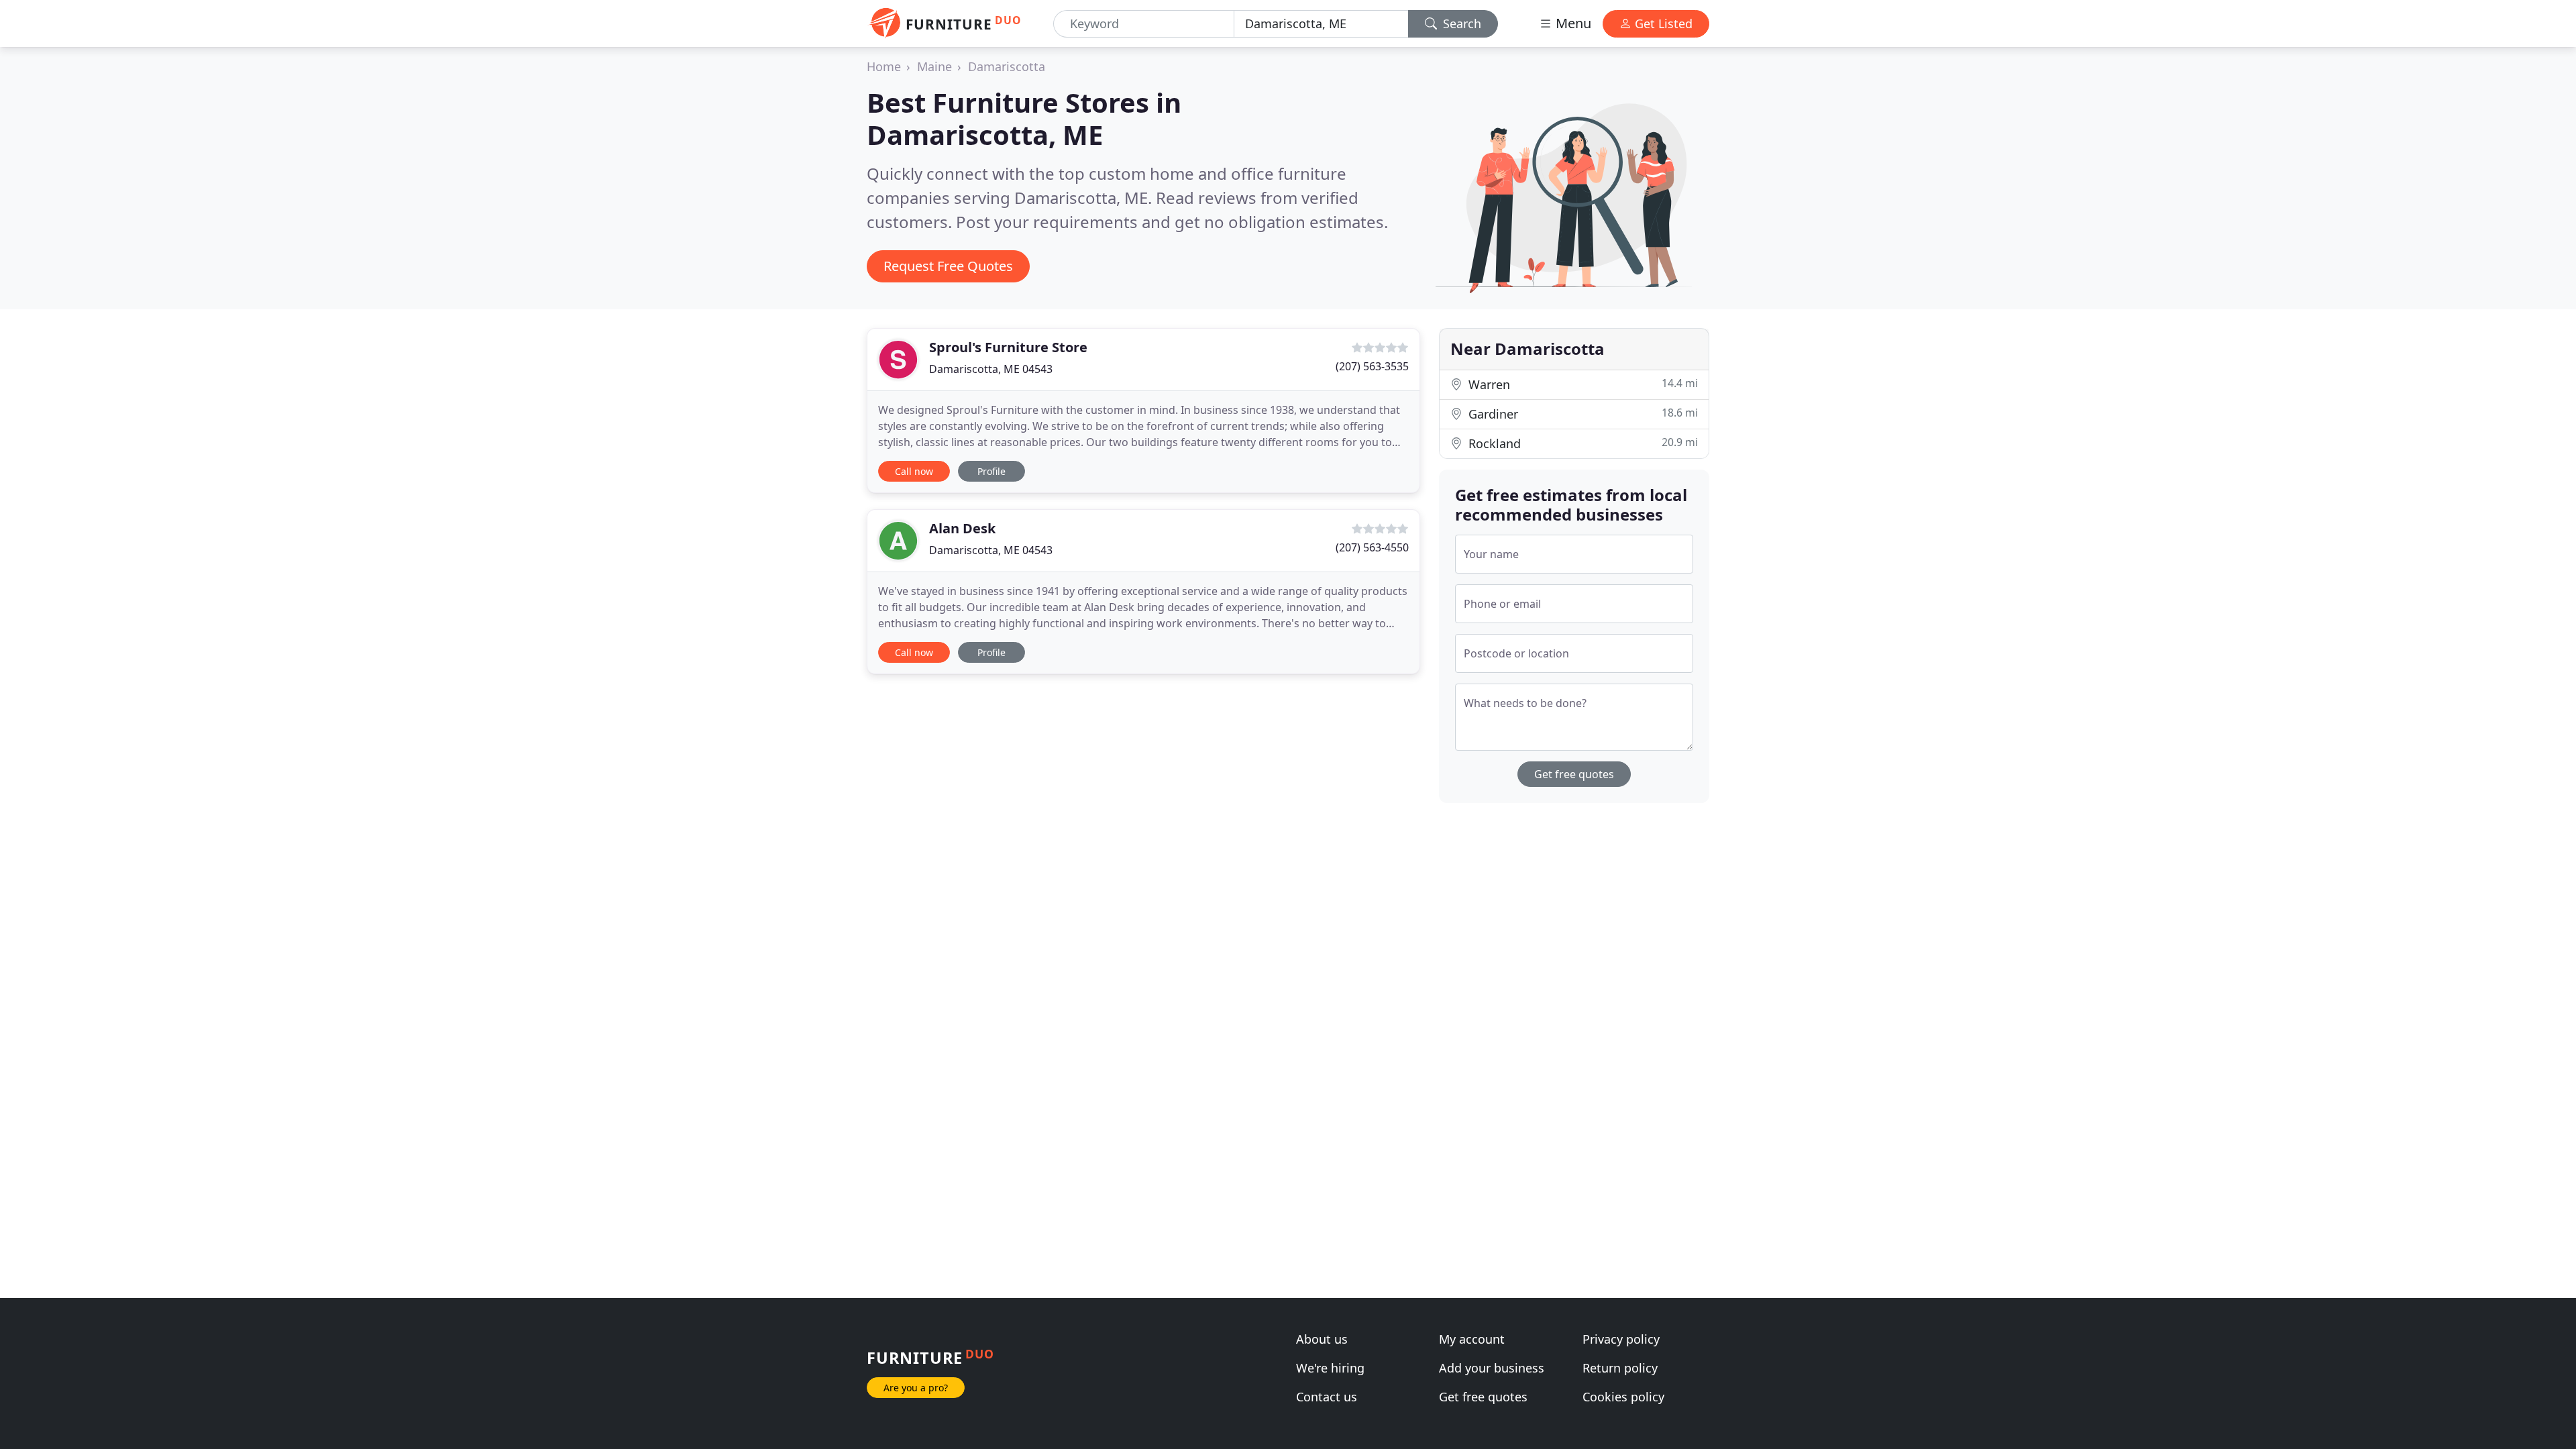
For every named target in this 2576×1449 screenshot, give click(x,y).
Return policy (1620, 1368)
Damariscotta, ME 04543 (991, 369)
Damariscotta (1007, 66)
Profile (991, 471)
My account (1472, 1339)
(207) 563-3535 (1372, 366)
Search (1460, 23)
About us (1322, 1339)
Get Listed (1662, 23)
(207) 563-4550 (1372, 547)
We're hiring (1330, 1368)
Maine (934, 66)
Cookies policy (1623, 1397)
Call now (914, 471)
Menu (1572, 23)
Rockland (1581, 443)
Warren (1581, 384)
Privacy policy (1621, 1339)
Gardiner (1581, 414)
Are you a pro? (916, 1388)
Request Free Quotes (948, 266)
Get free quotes (1574, 774)
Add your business (1492, 1368)
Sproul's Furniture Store (1008, 347)
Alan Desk (962, 528)
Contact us (1327, 1397)
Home (884, 66)
